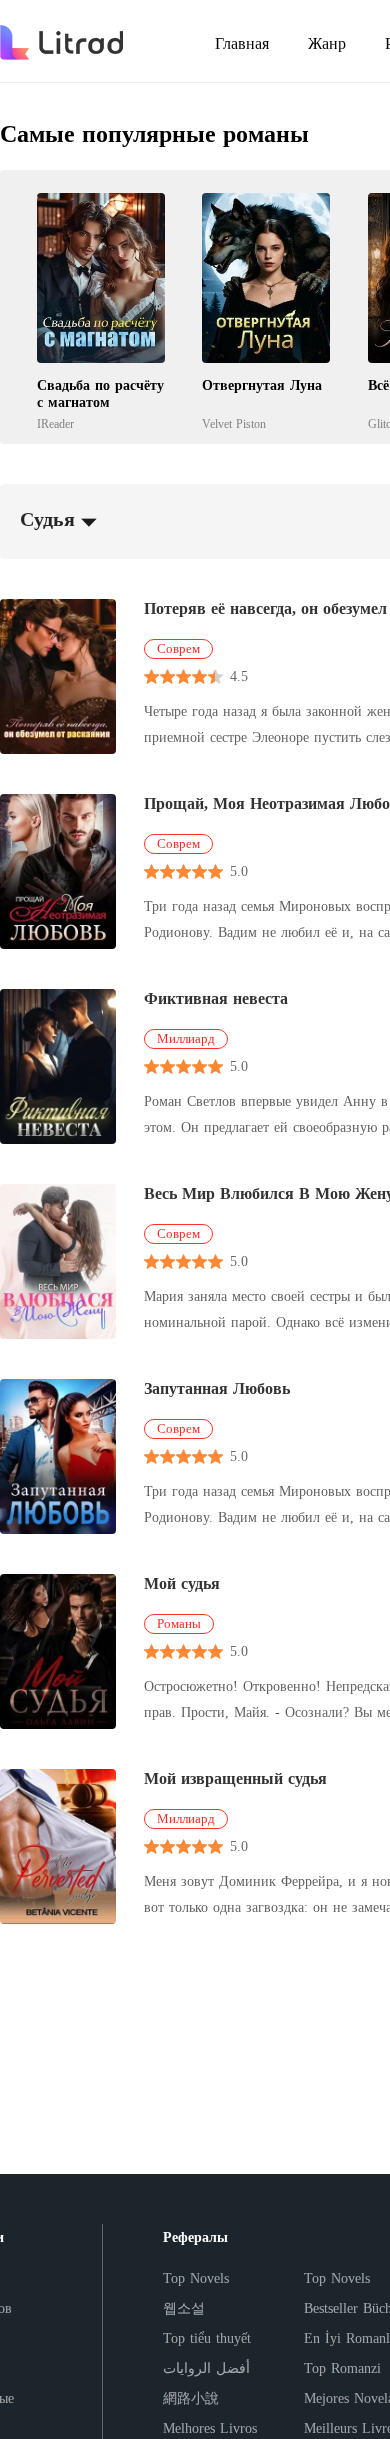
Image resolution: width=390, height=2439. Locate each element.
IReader (55, 424)
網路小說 (191, 2398)
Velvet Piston (234, 424)
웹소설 (184, 2308)
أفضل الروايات (206, 2368)
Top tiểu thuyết (207, 2338)
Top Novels (196, 2278)
